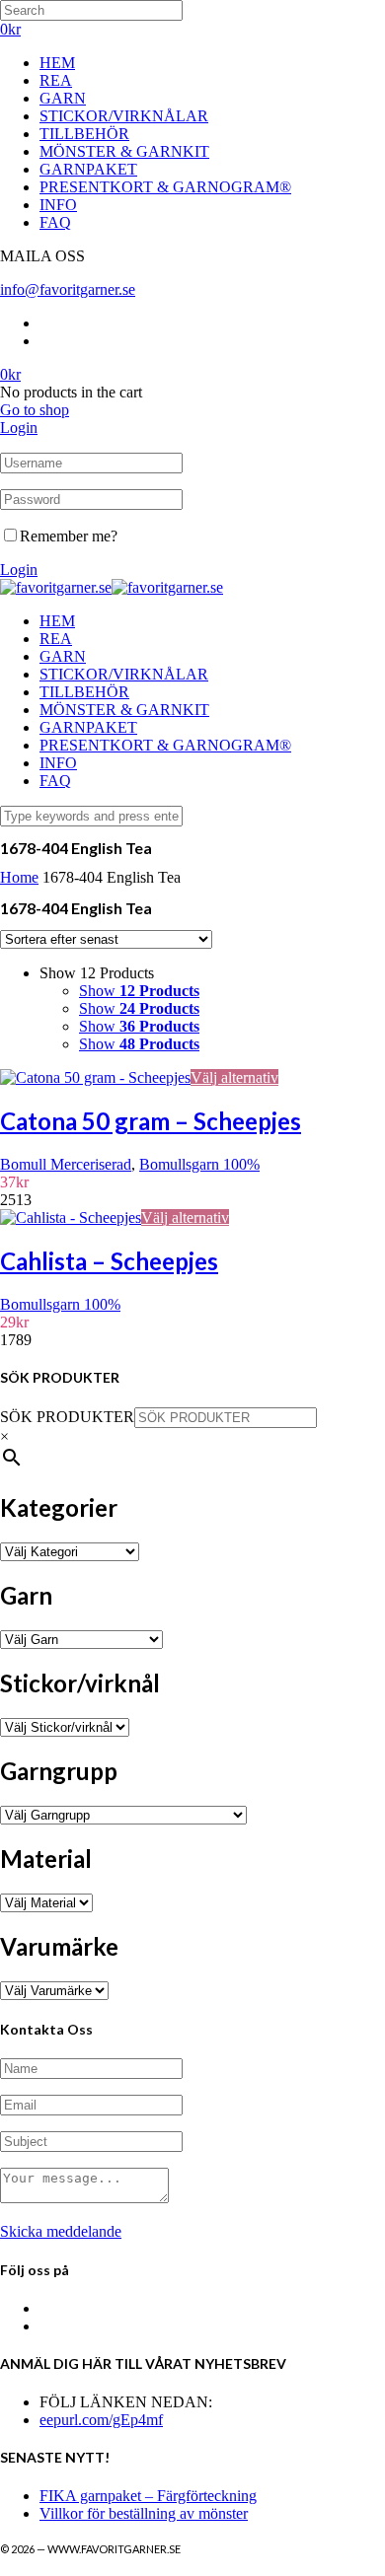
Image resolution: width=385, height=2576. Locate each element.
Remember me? (69, 536)
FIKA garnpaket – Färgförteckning (148, 2496)
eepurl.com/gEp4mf (101, 2420)
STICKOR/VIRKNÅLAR (124, 116)
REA (56, 80)
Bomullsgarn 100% (199, 1164)
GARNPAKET (88, 169)
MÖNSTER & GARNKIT (124, 151)
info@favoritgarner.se (68, 289)
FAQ (55, 222)
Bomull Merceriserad (66, 1164)
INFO (58, 205)
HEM (57, 63)
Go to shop (35, 410)
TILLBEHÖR (84, 134)
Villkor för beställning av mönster (144, 2513)
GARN (63, 98)
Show (139, 991)
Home (19, 877)
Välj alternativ (234, 1077)
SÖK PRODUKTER (67, 1417)
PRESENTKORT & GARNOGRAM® (165, 187)
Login (19, 428)
